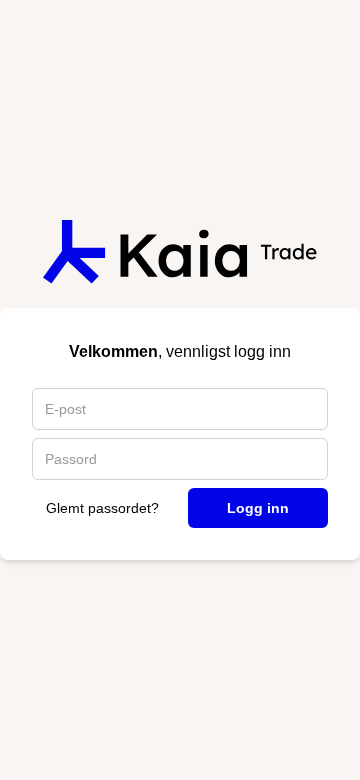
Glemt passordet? (102, 508)
